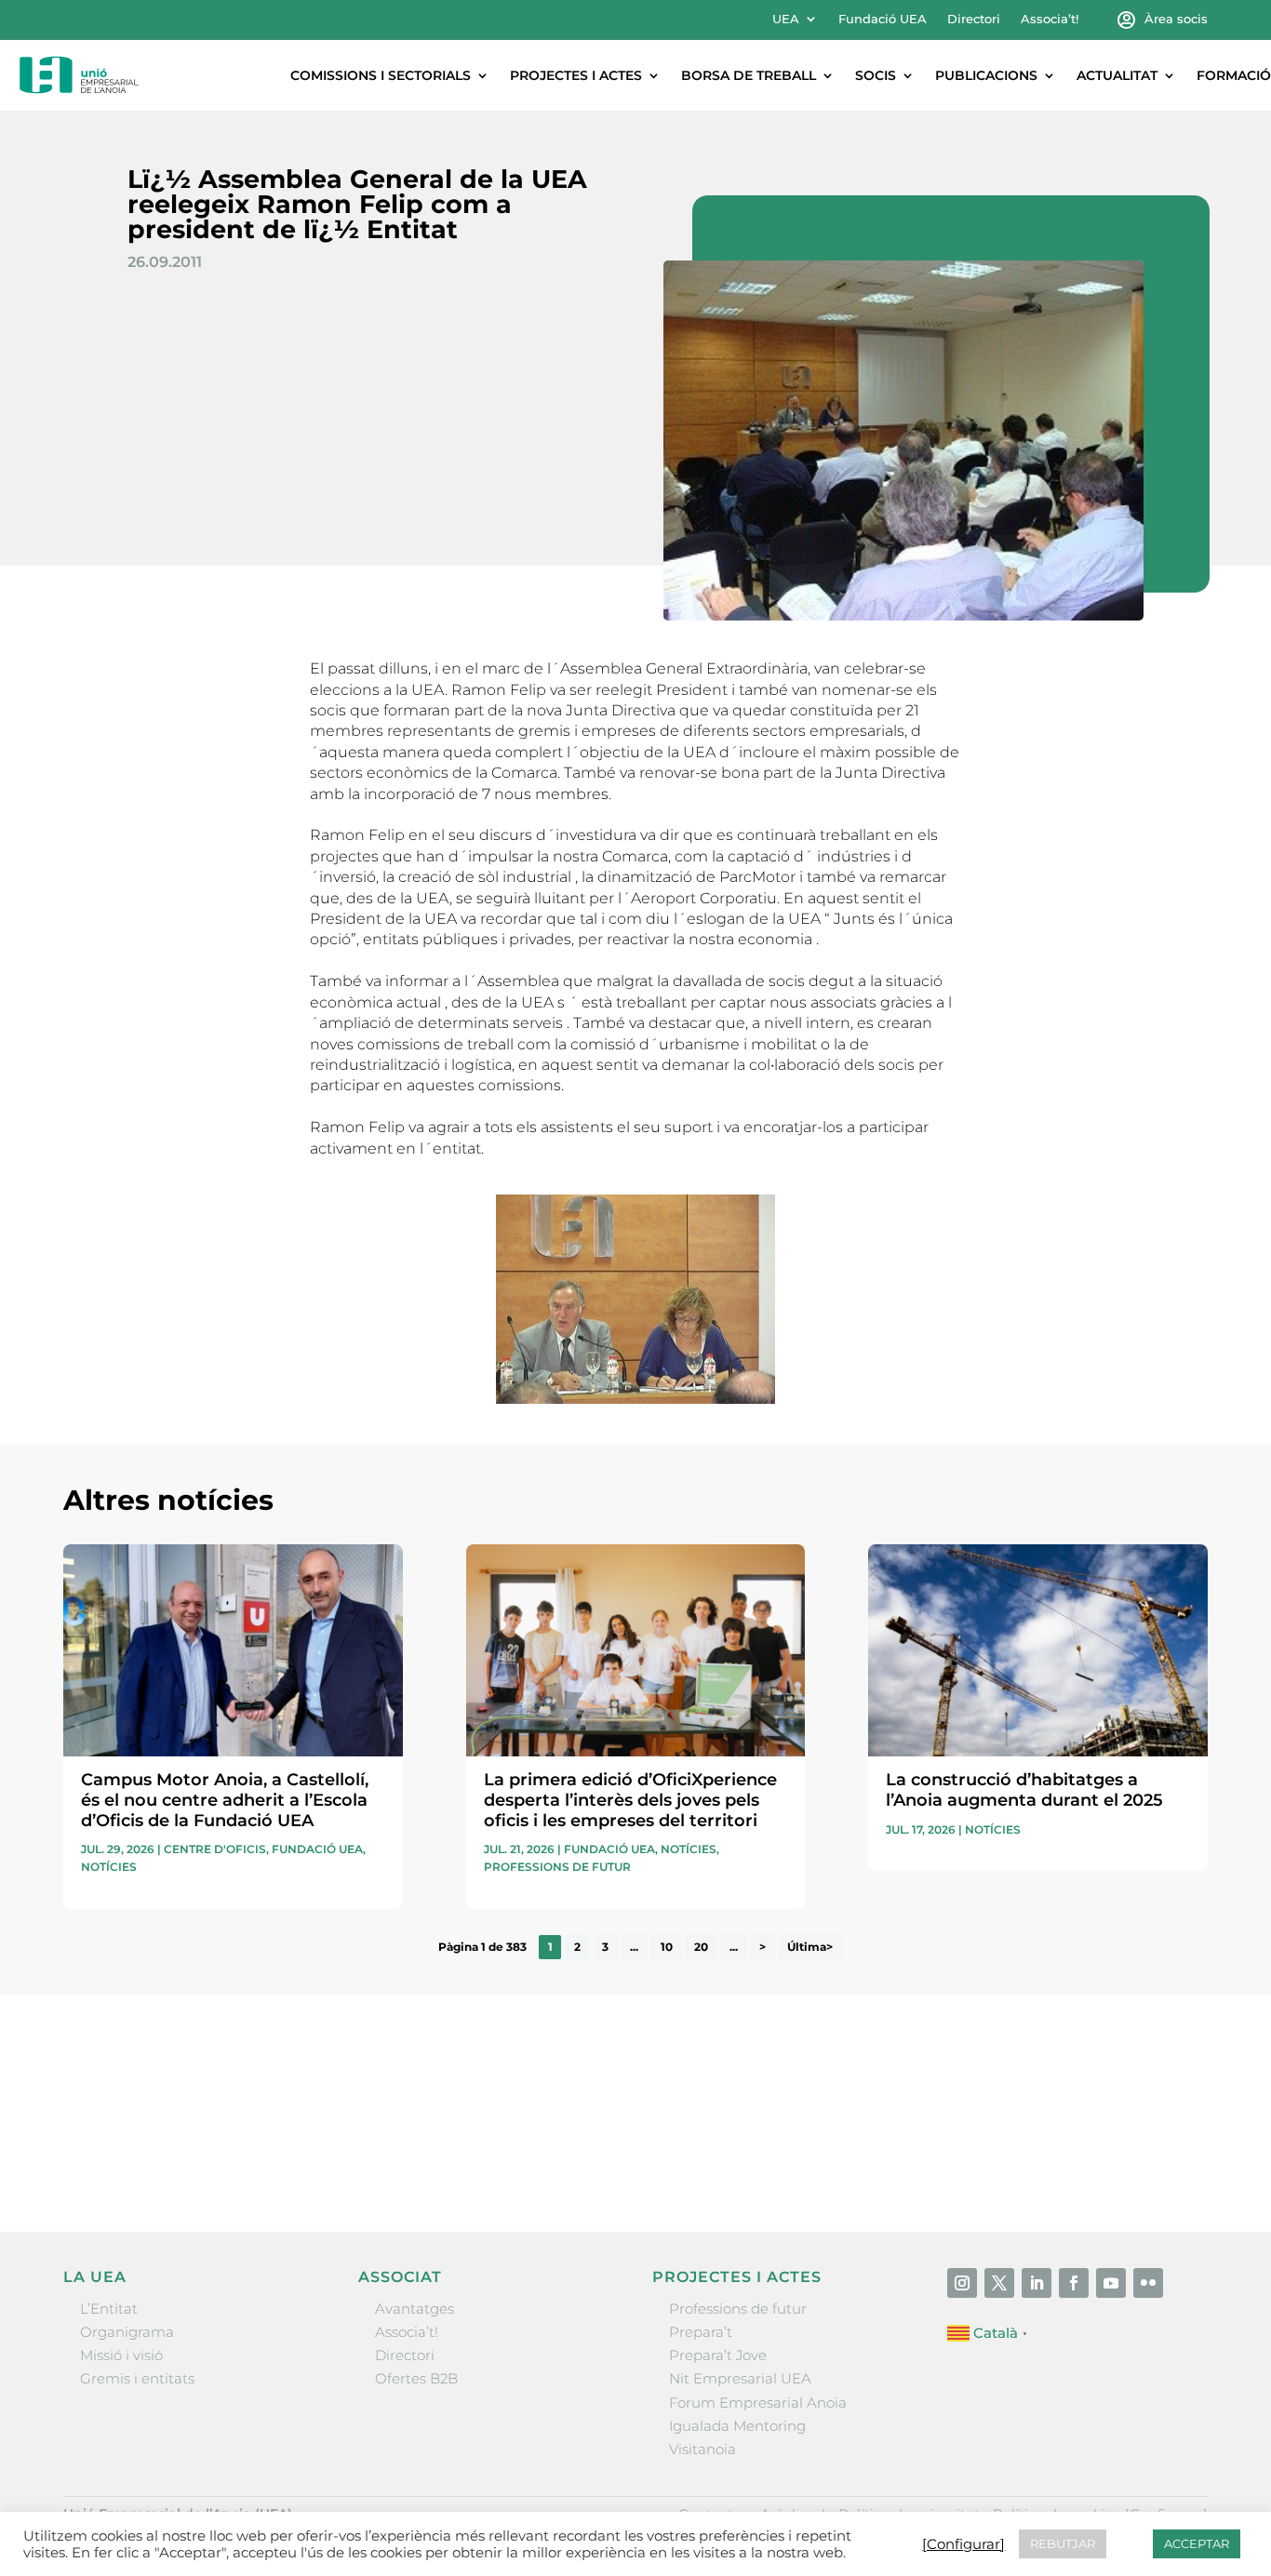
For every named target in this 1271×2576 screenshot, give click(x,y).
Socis (876, 75)
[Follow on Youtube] (1111, 2283)
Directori (974, 19)
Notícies (109, 1867)
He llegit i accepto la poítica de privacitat (905, 2122)
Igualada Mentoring (737, 2426)
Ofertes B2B (416, 2378)
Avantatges (415, 2309)
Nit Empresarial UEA (740, 2378)
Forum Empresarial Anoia (758, 2402)
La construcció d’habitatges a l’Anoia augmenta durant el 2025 (1024, 1790)
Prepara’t (701, 2332)
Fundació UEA (883, 19)
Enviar (1165, 2156)
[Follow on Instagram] (962, 2283)
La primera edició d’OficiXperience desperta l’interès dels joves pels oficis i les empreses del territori (630, 1800)
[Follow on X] (999, 2283)
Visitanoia (702, 2449)
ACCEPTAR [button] (1197, 2543)
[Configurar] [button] (963, 2544)
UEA (786, 19)
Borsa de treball (749, 75)
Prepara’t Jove (718, 2355)
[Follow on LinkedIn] (1037, 2283)
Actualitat (1117, 75)
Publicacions (986, 75)
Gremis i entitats (137, 2378)
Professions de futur (557, 1867)
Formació (1234, 75)
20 (701, 1948)
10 (667, 1948)
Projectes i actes (576, 75)
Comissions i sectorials (381, 75)
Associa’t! (1050, 19)
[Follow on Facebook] (1074, 2283)
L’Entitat (109, 2309)
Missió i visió (121, 2355)
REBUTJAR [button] (1063, 2543)
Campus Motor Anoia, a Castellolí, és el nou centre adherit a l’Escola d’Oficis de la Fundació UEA (225, 1800)
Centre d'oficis (215, 1849)
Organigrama (127, 2332)
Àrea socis (1176, 19)
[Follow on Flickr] (1148, 2283)
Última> (810, 1948)
